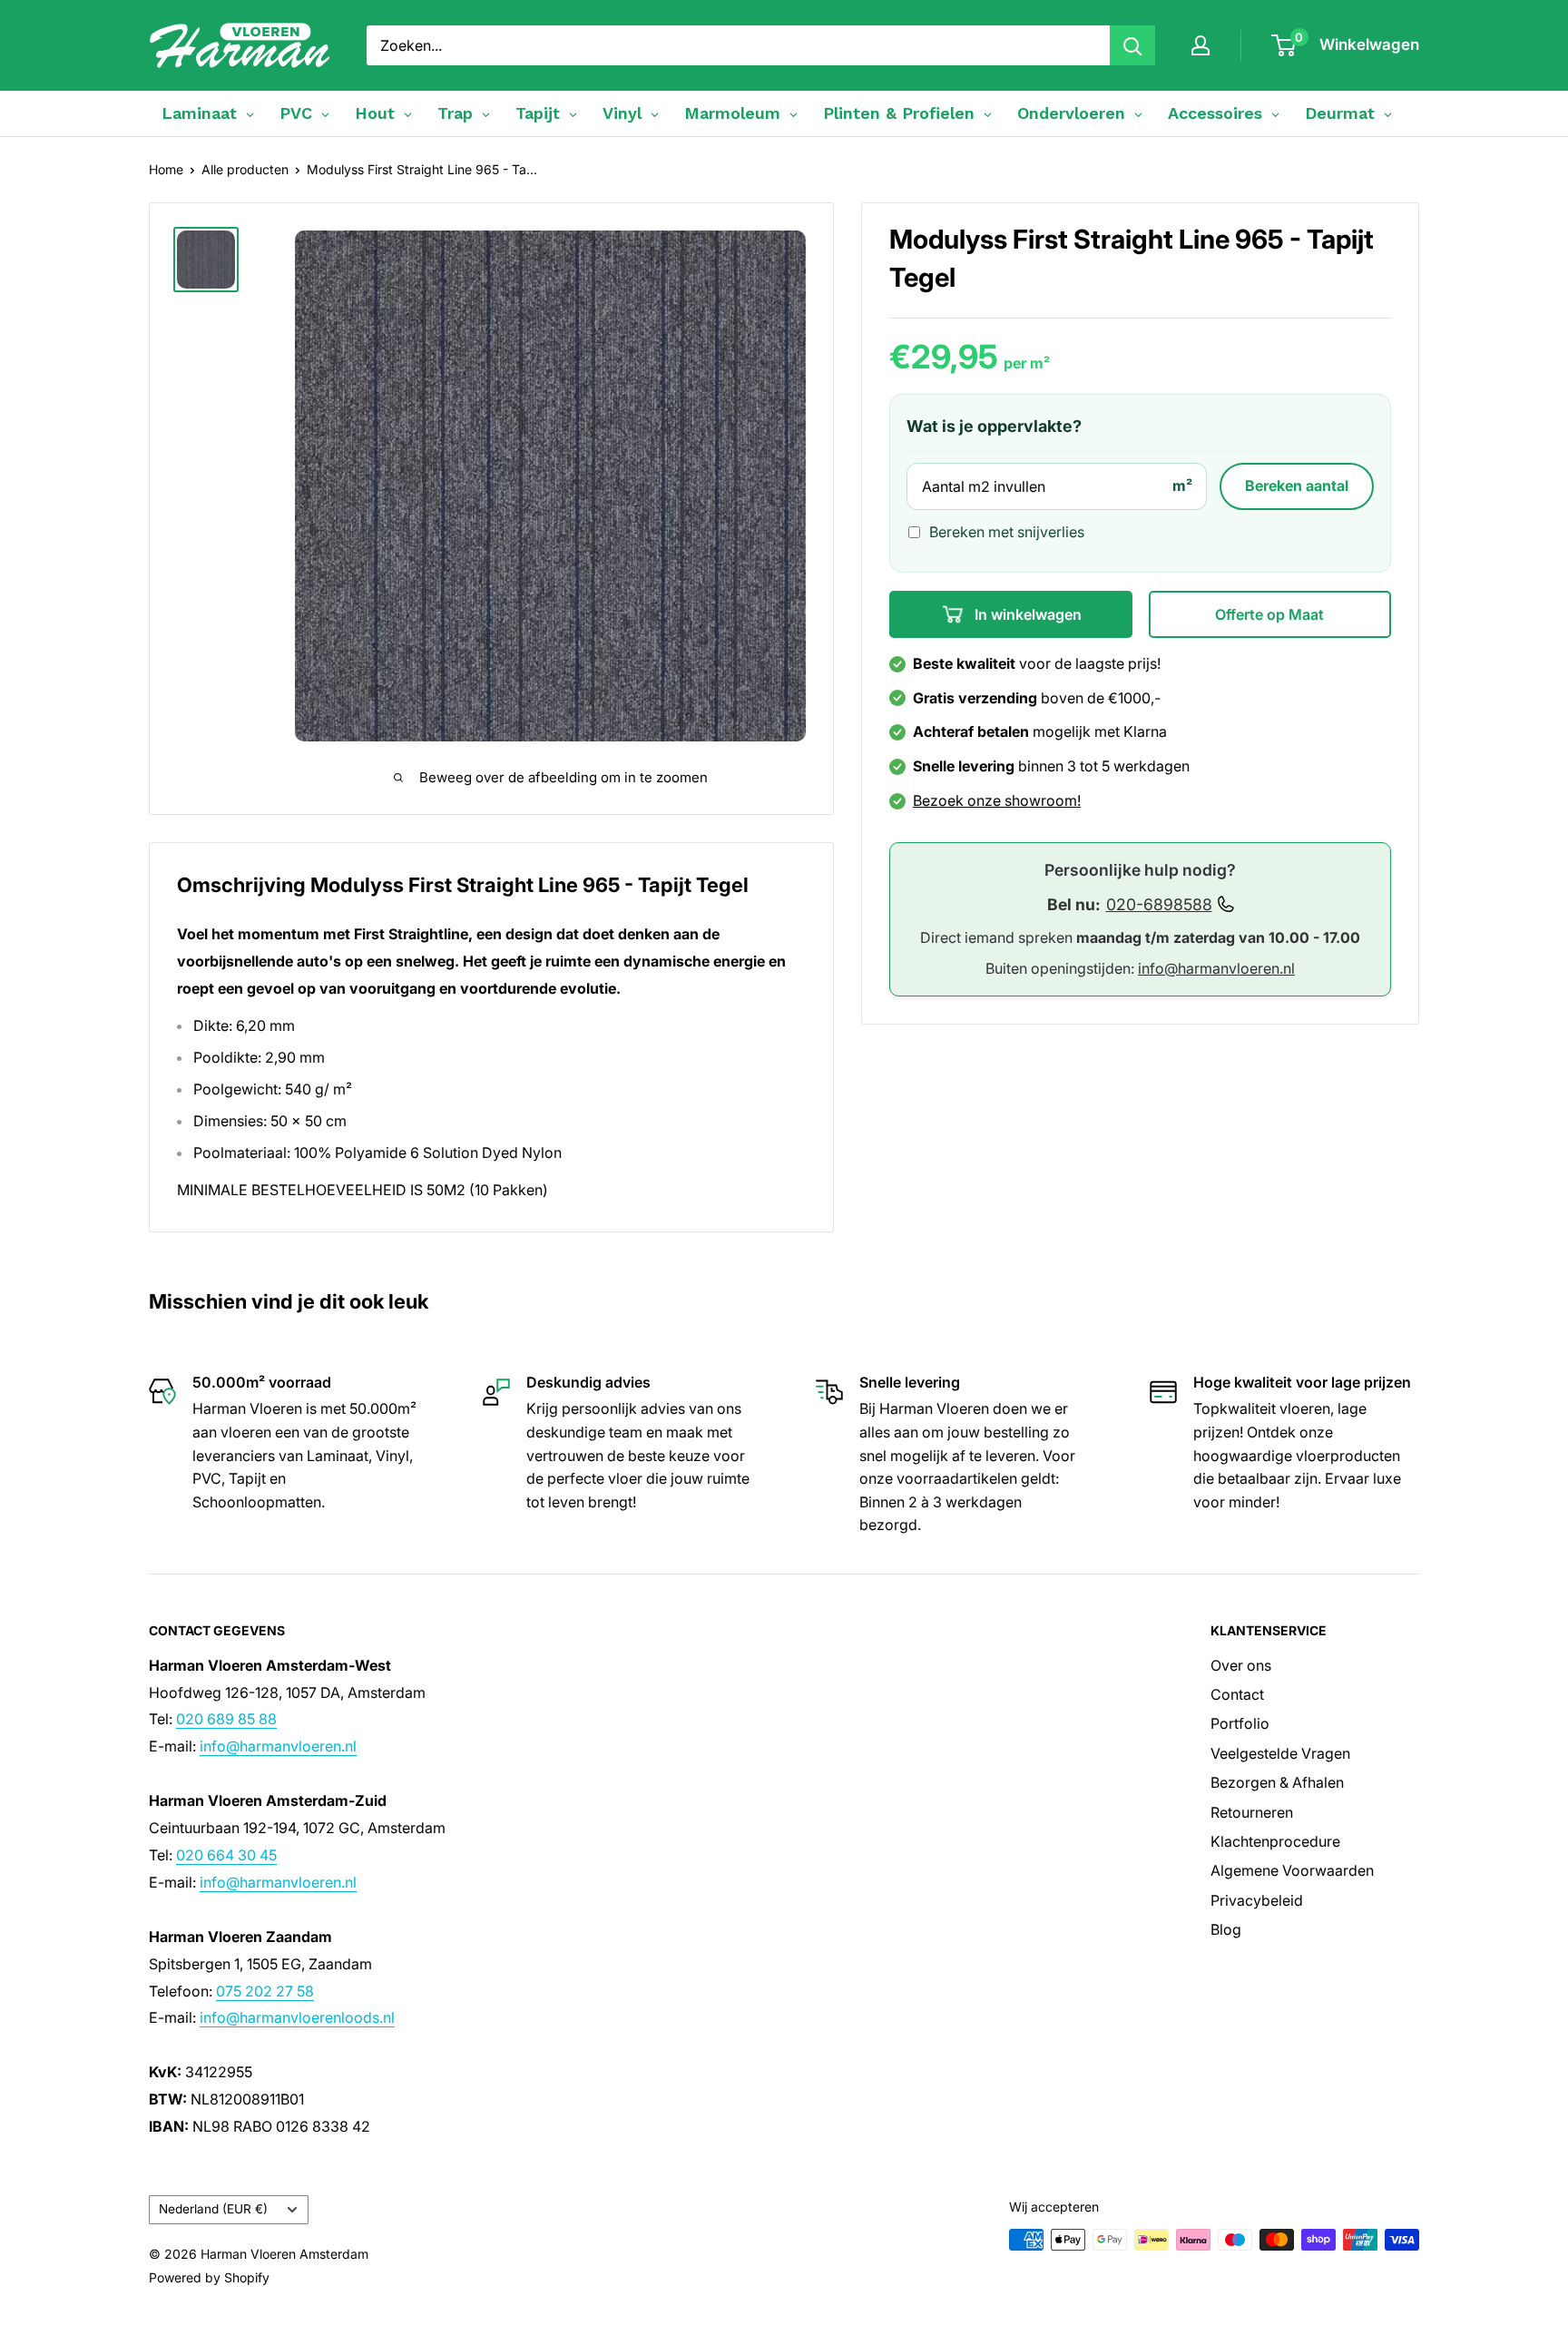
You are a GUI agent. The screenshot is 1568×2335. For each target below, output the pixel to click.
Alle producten (245, 169)
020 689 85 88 (226, 1719)
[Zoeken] (1132, 45)
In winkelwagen (1026, 614)
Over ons (1241, 1665)
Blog (1226, 1929)
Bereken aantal (1297, 486)
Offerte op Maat (1269, 614)
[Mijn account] (1200, 45)
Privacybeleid (1257, 1900)
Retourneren (1252, 1812)
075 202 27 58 (265, 1991)
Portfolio (1240, 1723)
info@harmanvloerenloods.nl (297, 2017)
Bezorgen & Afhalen (1277, 1782)
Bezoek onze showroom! (997, 800)
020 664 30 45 (226, 1855)
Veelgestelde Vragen (1280, 1753)
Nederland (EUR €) (213, 2209)
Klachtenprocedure (1275, 1841)
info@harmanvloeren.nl (1216, 968)
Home (166, 169)
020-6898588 (1159, 904)
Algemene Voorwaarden (1292, 1870)
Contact (1237, 1694)
